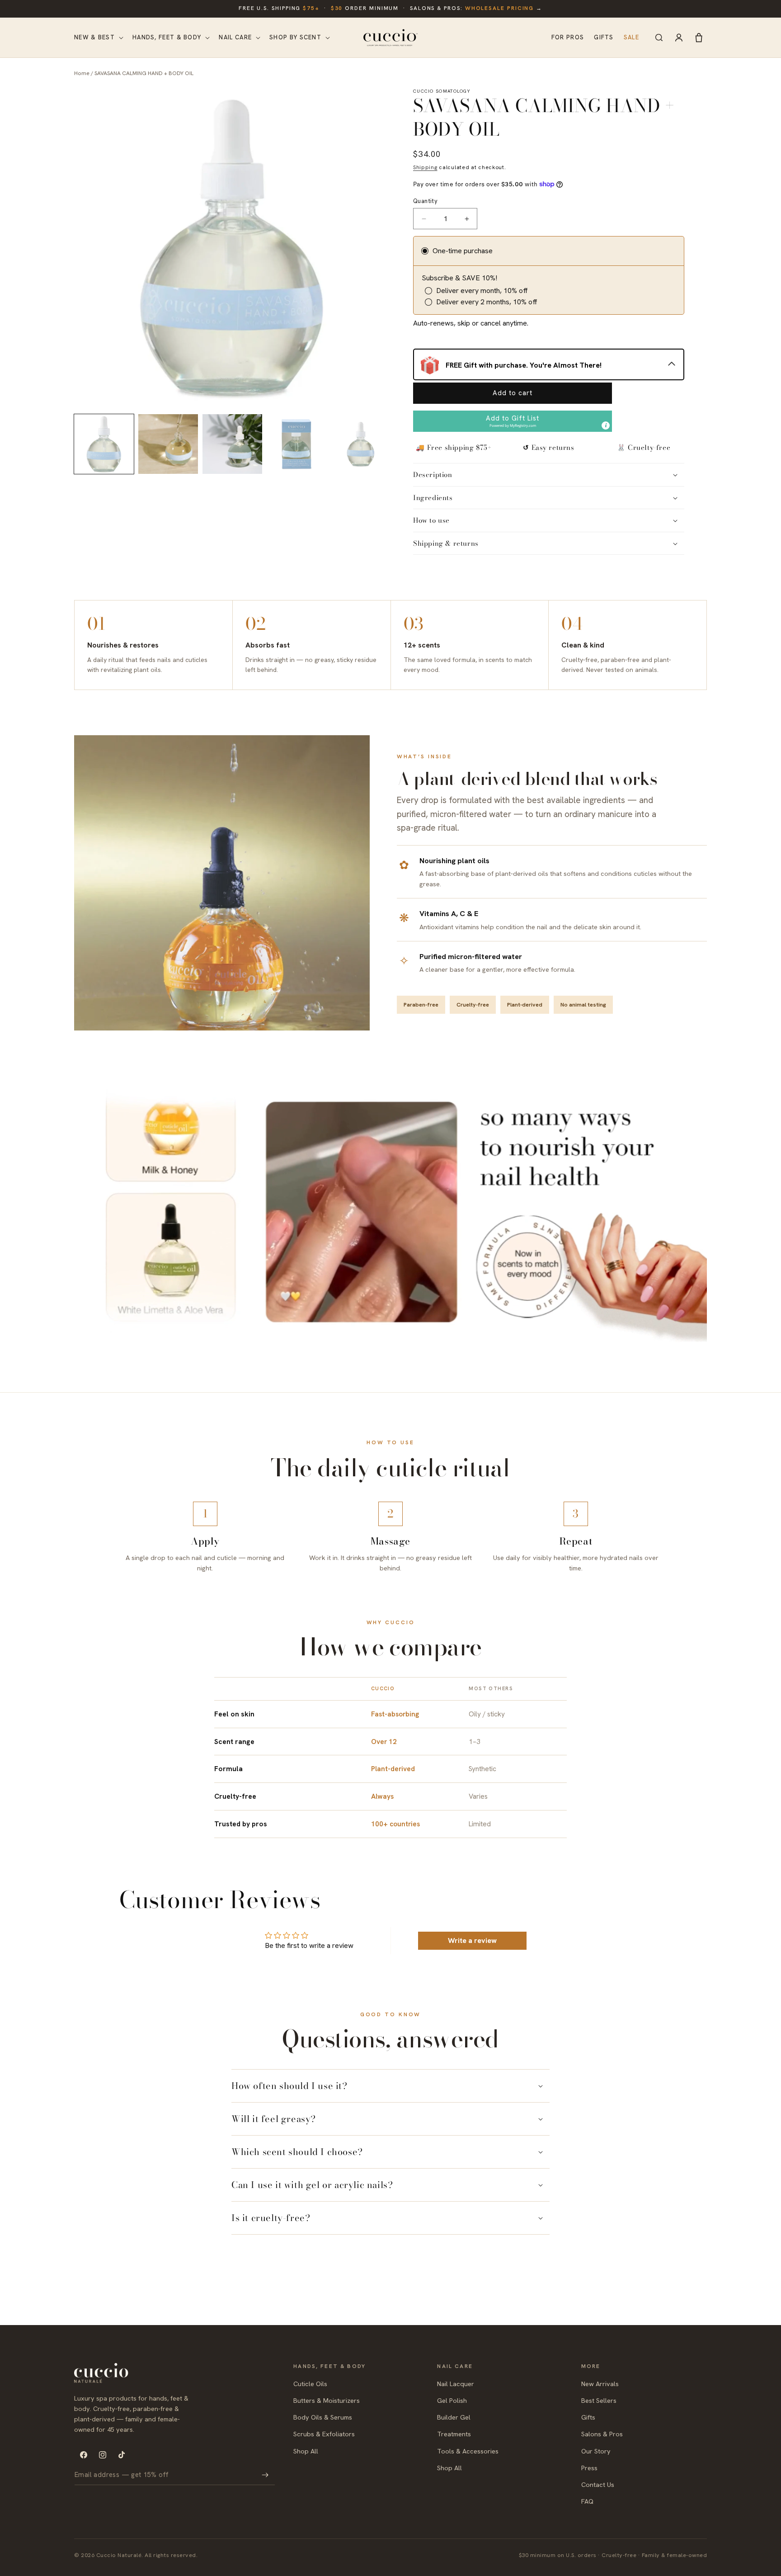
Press (589, 2468)
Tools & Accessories (468, 2451)
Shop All (306, 2451)
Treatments (454, 2434)
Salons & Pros (602, 2434)
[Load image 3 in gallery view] (232, 444)
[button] (98, 38)
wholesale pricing (500, 8)
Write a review (472, 1940)
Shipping (425, 167)
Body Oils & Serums (323, 2417)
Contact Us (598, 2484)
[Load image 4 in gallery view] (296, 444)
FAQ (587, 2501)
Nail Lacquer (456, 2384)
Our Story (596, 2451)
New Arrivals (600, 2384)
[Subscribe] (265, 2475)
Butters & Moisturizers (327, 2400)
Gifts (604, 37)
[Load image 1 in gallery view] (104, 444)
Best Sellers (599, 2400)
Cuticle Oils (310, 2384)
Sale (631, 37)
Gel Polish (452, 2400)
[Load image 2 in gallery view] (168, 444)
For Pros (568, 37)
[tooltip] (606, 425)
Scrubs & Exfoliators (324, 2434)
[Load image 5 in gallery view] (361, 444)
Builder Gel (454, 2417)
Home (82, 73)
